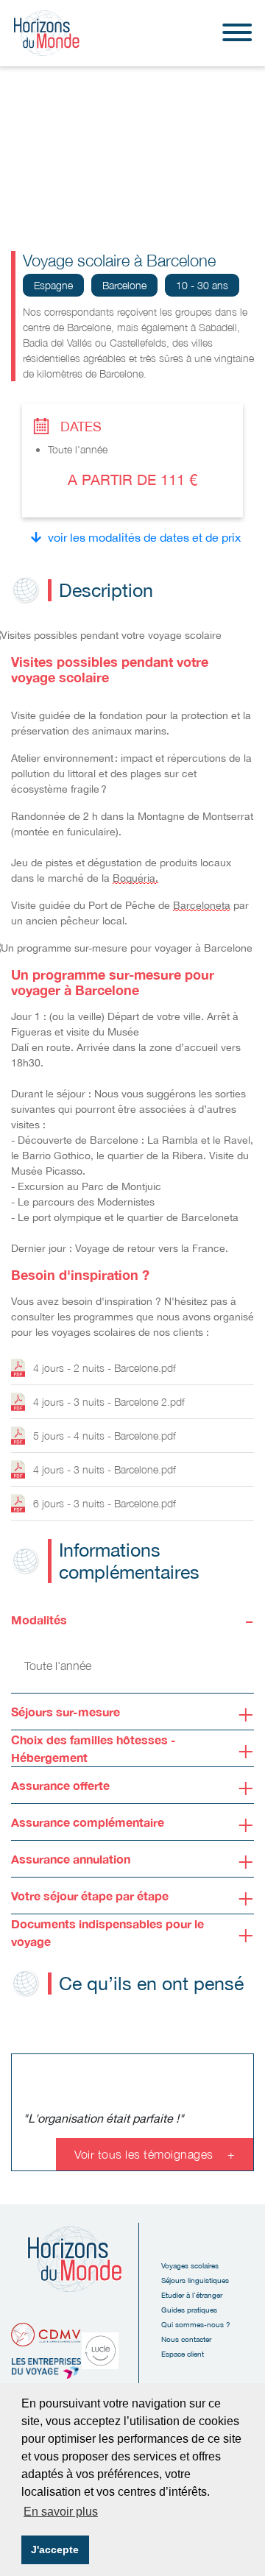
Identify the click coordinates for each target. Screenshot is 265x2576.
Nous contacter (186, 2339)
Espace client (183, 2354)
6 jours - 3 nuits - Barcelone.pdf (105, 1503)
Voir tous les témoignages (155, 2154)
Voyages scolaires (190, 2265)
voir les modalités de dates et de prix (144, 537)
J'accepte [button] (55, 2550)
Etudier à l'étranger (192, 2295)
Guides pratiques (189, 2310)
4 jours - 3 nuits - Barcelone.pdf (105, 1469)
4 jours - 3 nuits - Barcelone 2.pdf (109, 1402)
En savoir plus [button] (61, 2512)
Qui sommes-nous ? (196, 2324)
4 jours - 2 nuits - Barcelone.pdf (105, 1368)
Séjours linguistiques (195, 2280)
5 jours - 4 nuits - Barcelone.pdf (105, 1436)
